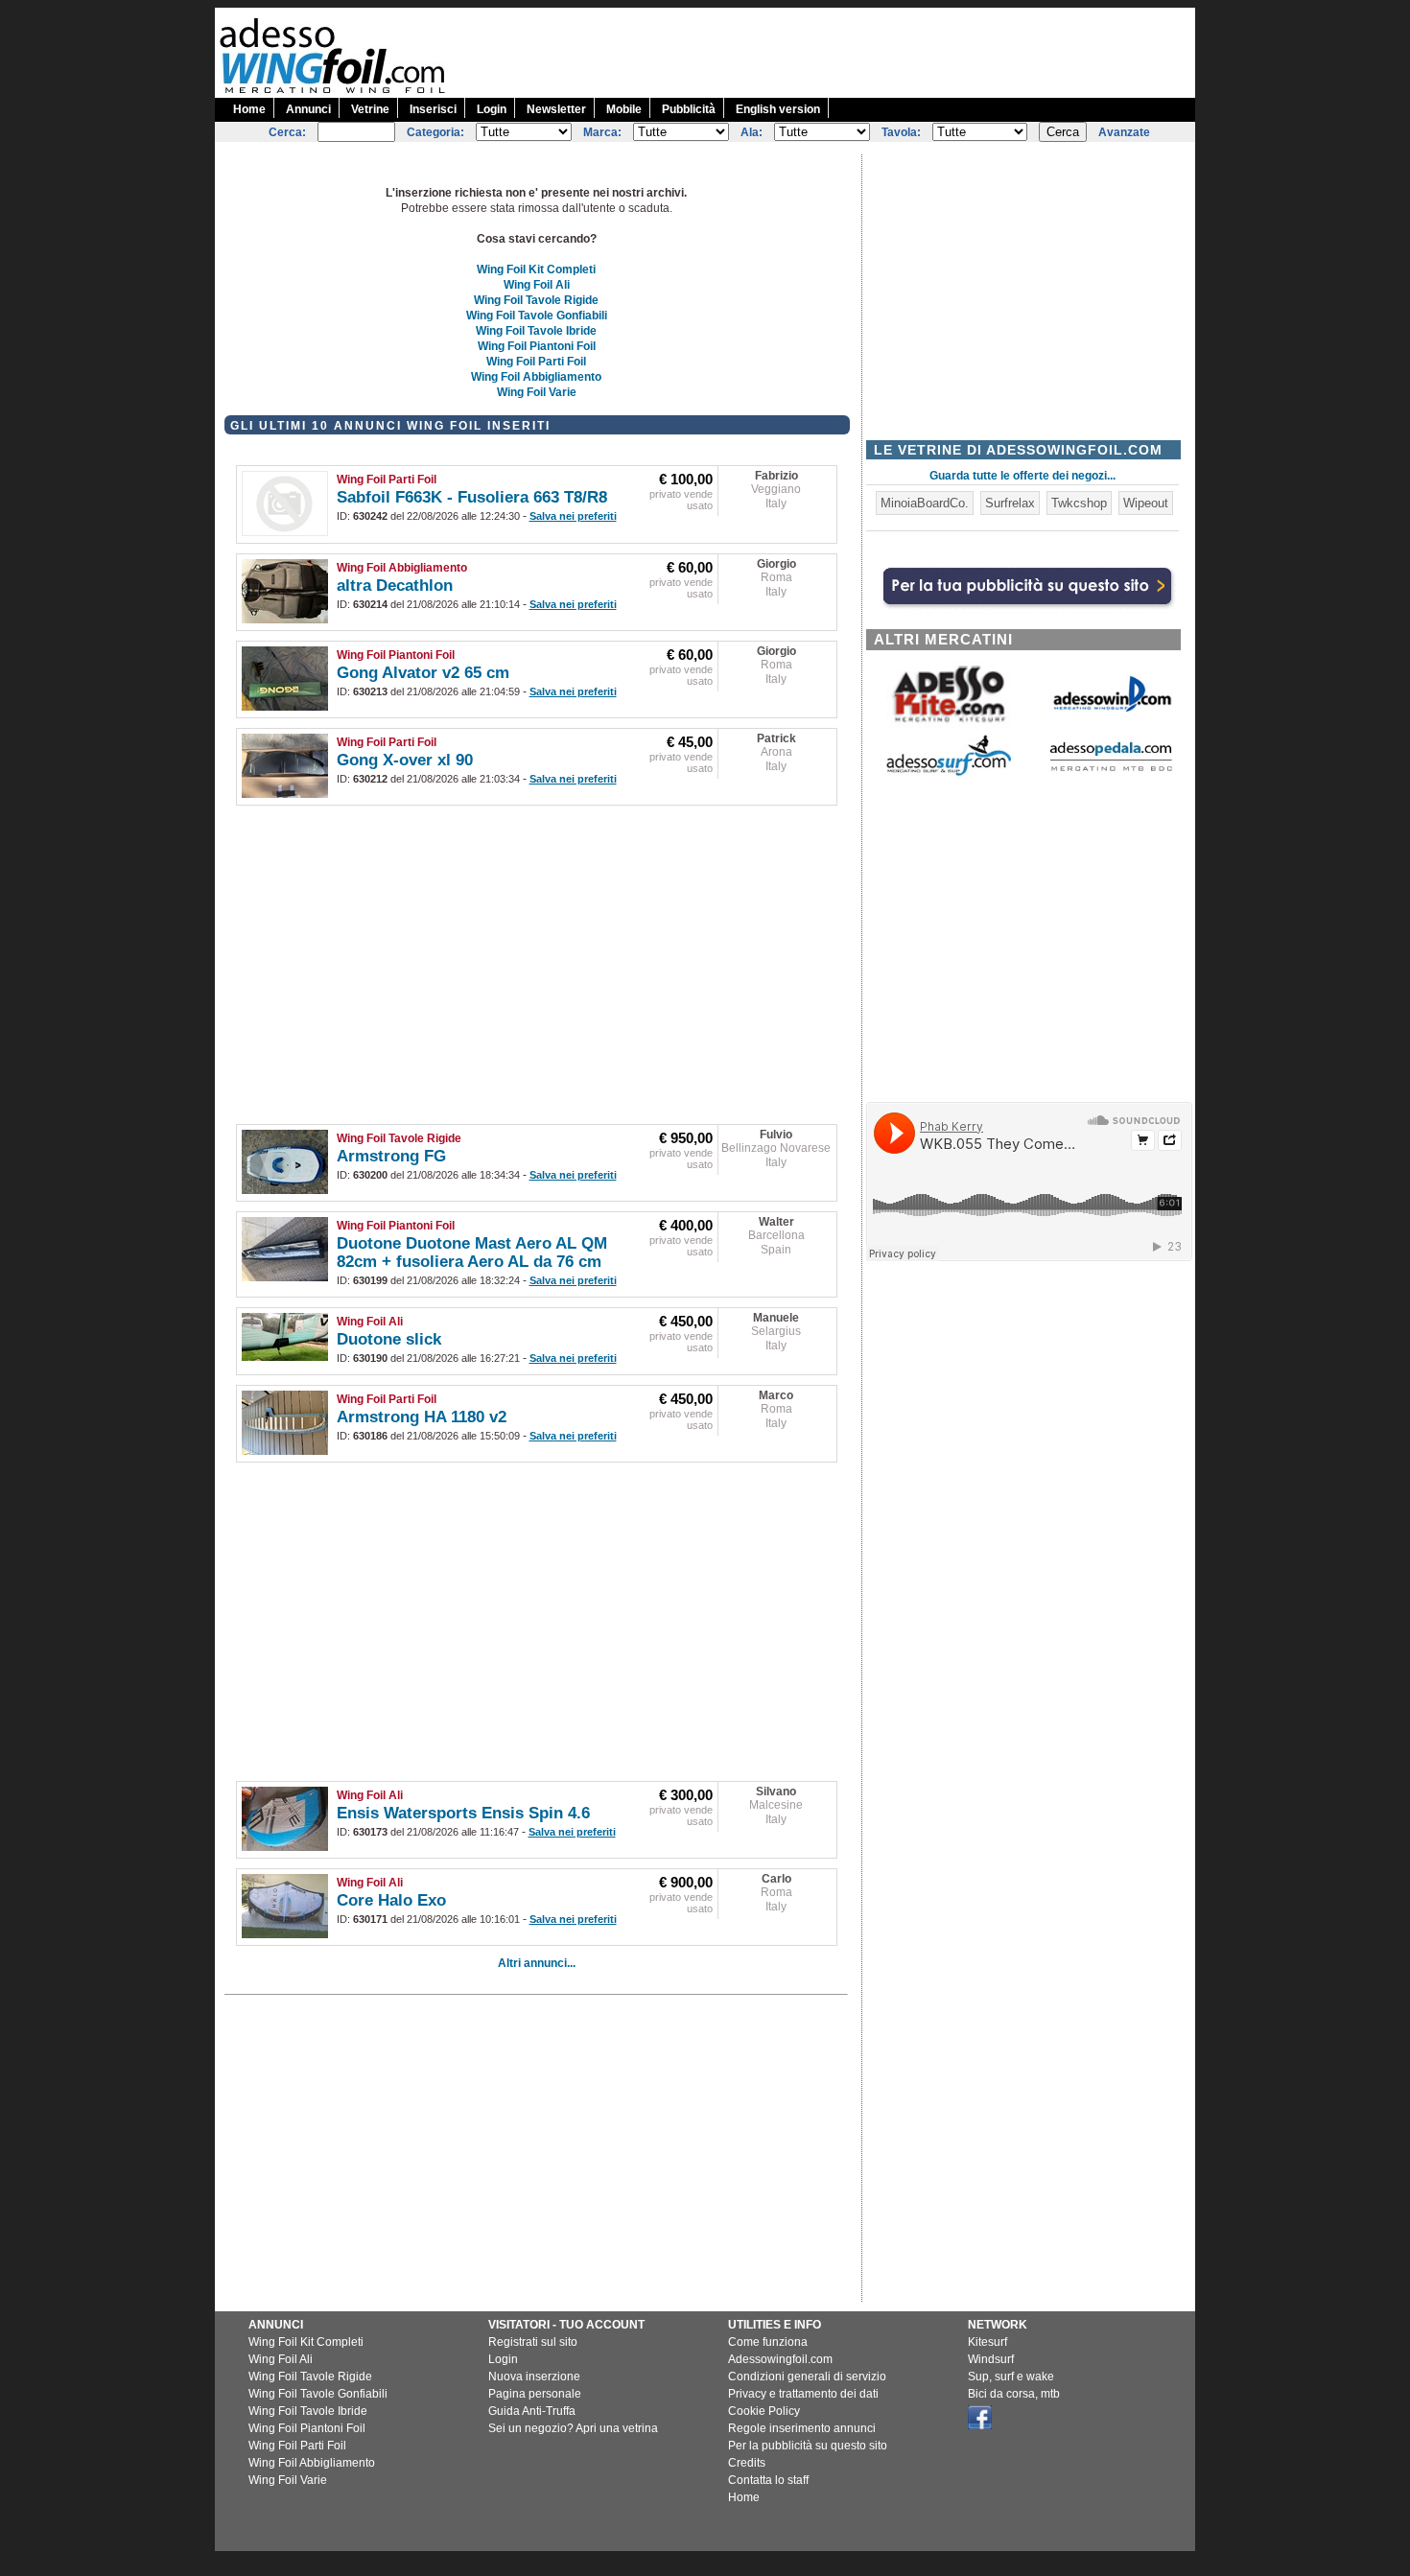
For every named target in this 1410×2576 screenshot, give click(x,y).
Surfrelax (1010, 503)
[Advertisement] (846, 51)
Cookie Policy (764, 2411)
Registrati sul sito (533, 2342)
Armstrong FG (391, 1156)
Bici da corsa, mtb (1014, 2394)
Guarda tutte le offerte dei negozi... (1022, 476)
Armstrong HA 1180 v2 (422, 1417)
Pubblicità (689, 109)
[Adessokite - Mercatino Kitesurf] (949, 725)
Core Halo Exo (391, 1900)
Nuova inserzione (534, 2377)
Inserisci (433, 109)
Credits (747, 2463)
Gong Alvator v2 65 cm (423, 673)
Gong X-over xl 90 (405, 760)
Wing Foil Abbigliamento (536, 377)
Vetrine (370, 109)
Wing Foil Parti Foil (536, 362)
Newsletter (556, 109)
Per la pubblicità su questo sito (808, 2446)
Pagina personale (535, 2394)
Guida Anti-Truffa (532, 2411)
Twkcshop (1079, 503)
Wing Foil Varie (537, 392)
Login (492, 109)
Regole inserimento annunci (802, 2428)
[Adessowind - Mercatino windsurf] (1111, 710)
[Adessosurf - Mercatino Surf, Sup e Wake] (949, 774)
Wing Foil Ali (537, 285)
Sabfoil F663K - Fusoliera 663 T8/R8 (472, 497)
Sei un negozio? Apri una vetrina (573, 2428)
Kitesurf (987, 2342)
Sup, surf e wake (1011, 2377)
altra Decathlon (395, 585)
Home (249, 109)
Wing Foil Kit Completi (536, 269)
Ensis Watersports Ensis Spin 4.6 (463, 1813)
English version (778, 109)
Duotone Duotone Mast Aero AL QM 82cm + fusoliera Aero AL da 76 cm (472, 1253)
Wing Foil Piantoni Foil (537, 346)
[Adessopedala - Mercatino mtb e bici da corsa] (1111, 773)
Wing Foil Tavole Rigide (536, 300)
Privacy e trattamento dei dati (803, 2394)
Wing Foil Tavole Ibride (536, 331)
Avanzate (1124, 132)
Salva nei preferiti (573, 516)
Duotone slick (389, 1339)
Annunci (308, 109)
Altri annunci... (537, 1963)
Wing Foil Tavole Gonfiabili (537, 316)
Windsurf (991, 2359)
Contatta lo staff (768, 2480)
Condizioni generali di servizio (807, 2377)
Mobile (624, 109)
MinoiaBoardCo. (925, 503)
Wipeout (1146, 503)
